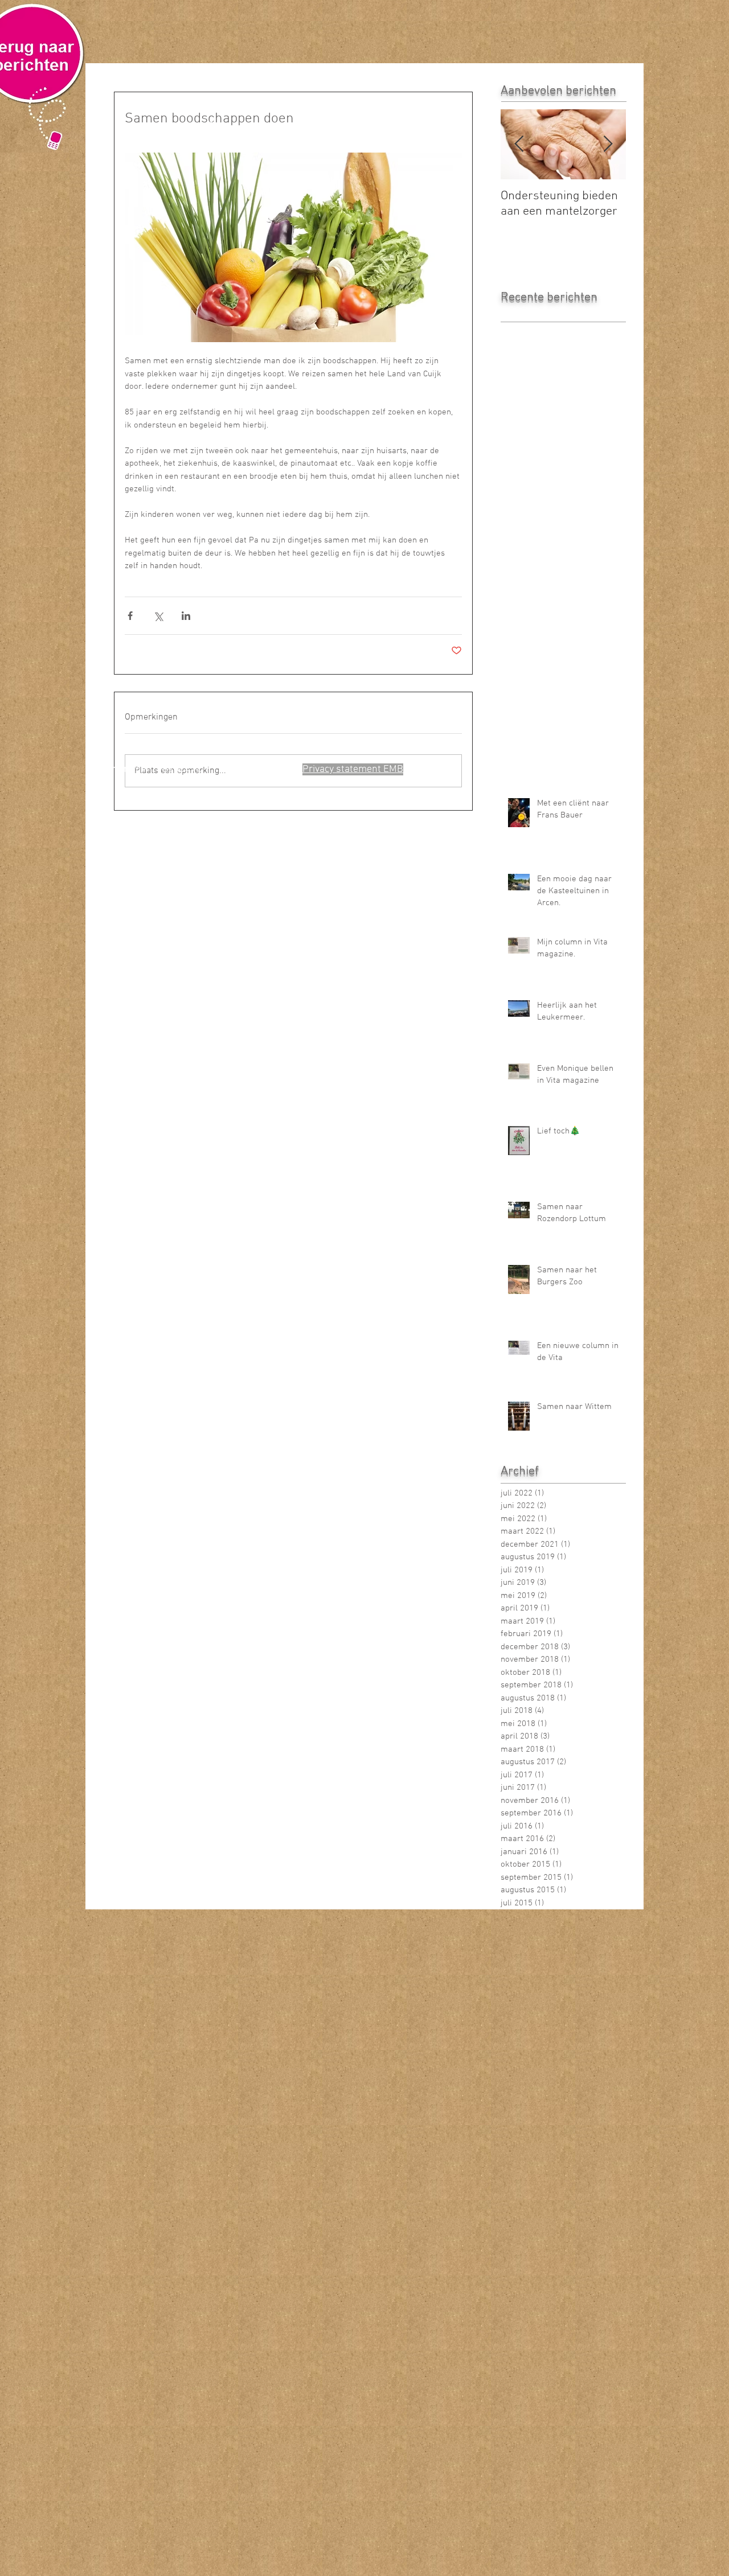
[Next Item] (608, 144)
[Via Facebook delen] (130, 616)
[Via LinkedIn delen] (186, 616)
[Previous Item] (519, 144)
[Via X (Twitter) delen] (158, 616)
